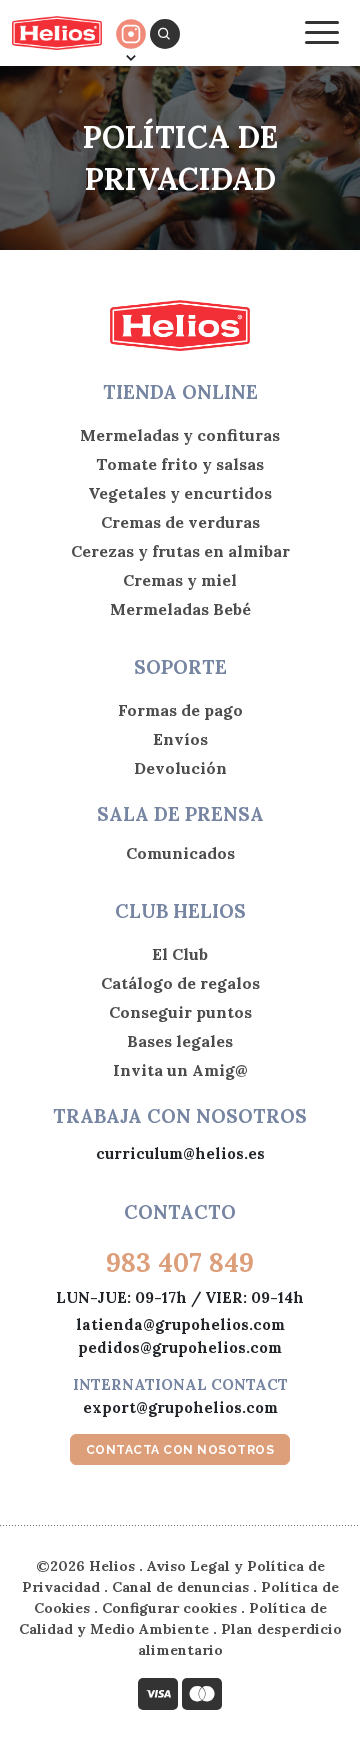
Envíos (180, 739)
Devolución (180, 768)
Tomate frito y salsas (180, 464)
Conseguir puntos (180, 1012)
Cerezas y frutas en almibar (180, 551)
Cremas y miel (180, 580)
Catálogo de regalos (180, 983)
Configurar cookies (169, 1608)
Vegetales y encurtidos (180, 493)
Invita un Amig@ (180, 1070)
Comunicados (180, 853)
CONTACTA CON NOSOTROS (180, 1450)
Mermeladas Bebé (180, 609)
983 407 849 (180, 1262)
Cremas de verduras (180, 522)
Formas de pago (180, 710)
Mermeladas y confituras (180, 435)
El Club (180, 954)
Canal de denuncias (180, 1587)
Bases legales (180, 1041)
